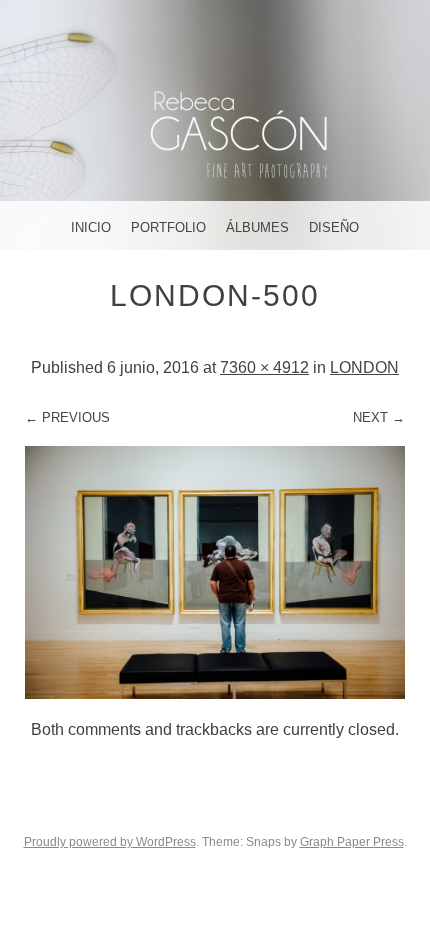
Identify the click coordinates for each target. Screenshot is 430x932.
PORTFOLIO (168, 227)
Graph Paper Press (352, 842)
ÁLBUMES (257, 227)
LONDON (364, 367)
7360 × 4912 (264, 367)
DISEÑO (334, 227)
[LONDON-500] (215, 693)
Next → (379, 417)
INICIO (91, 227)
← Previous (67, 417)
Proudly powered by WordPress (110, 842)
